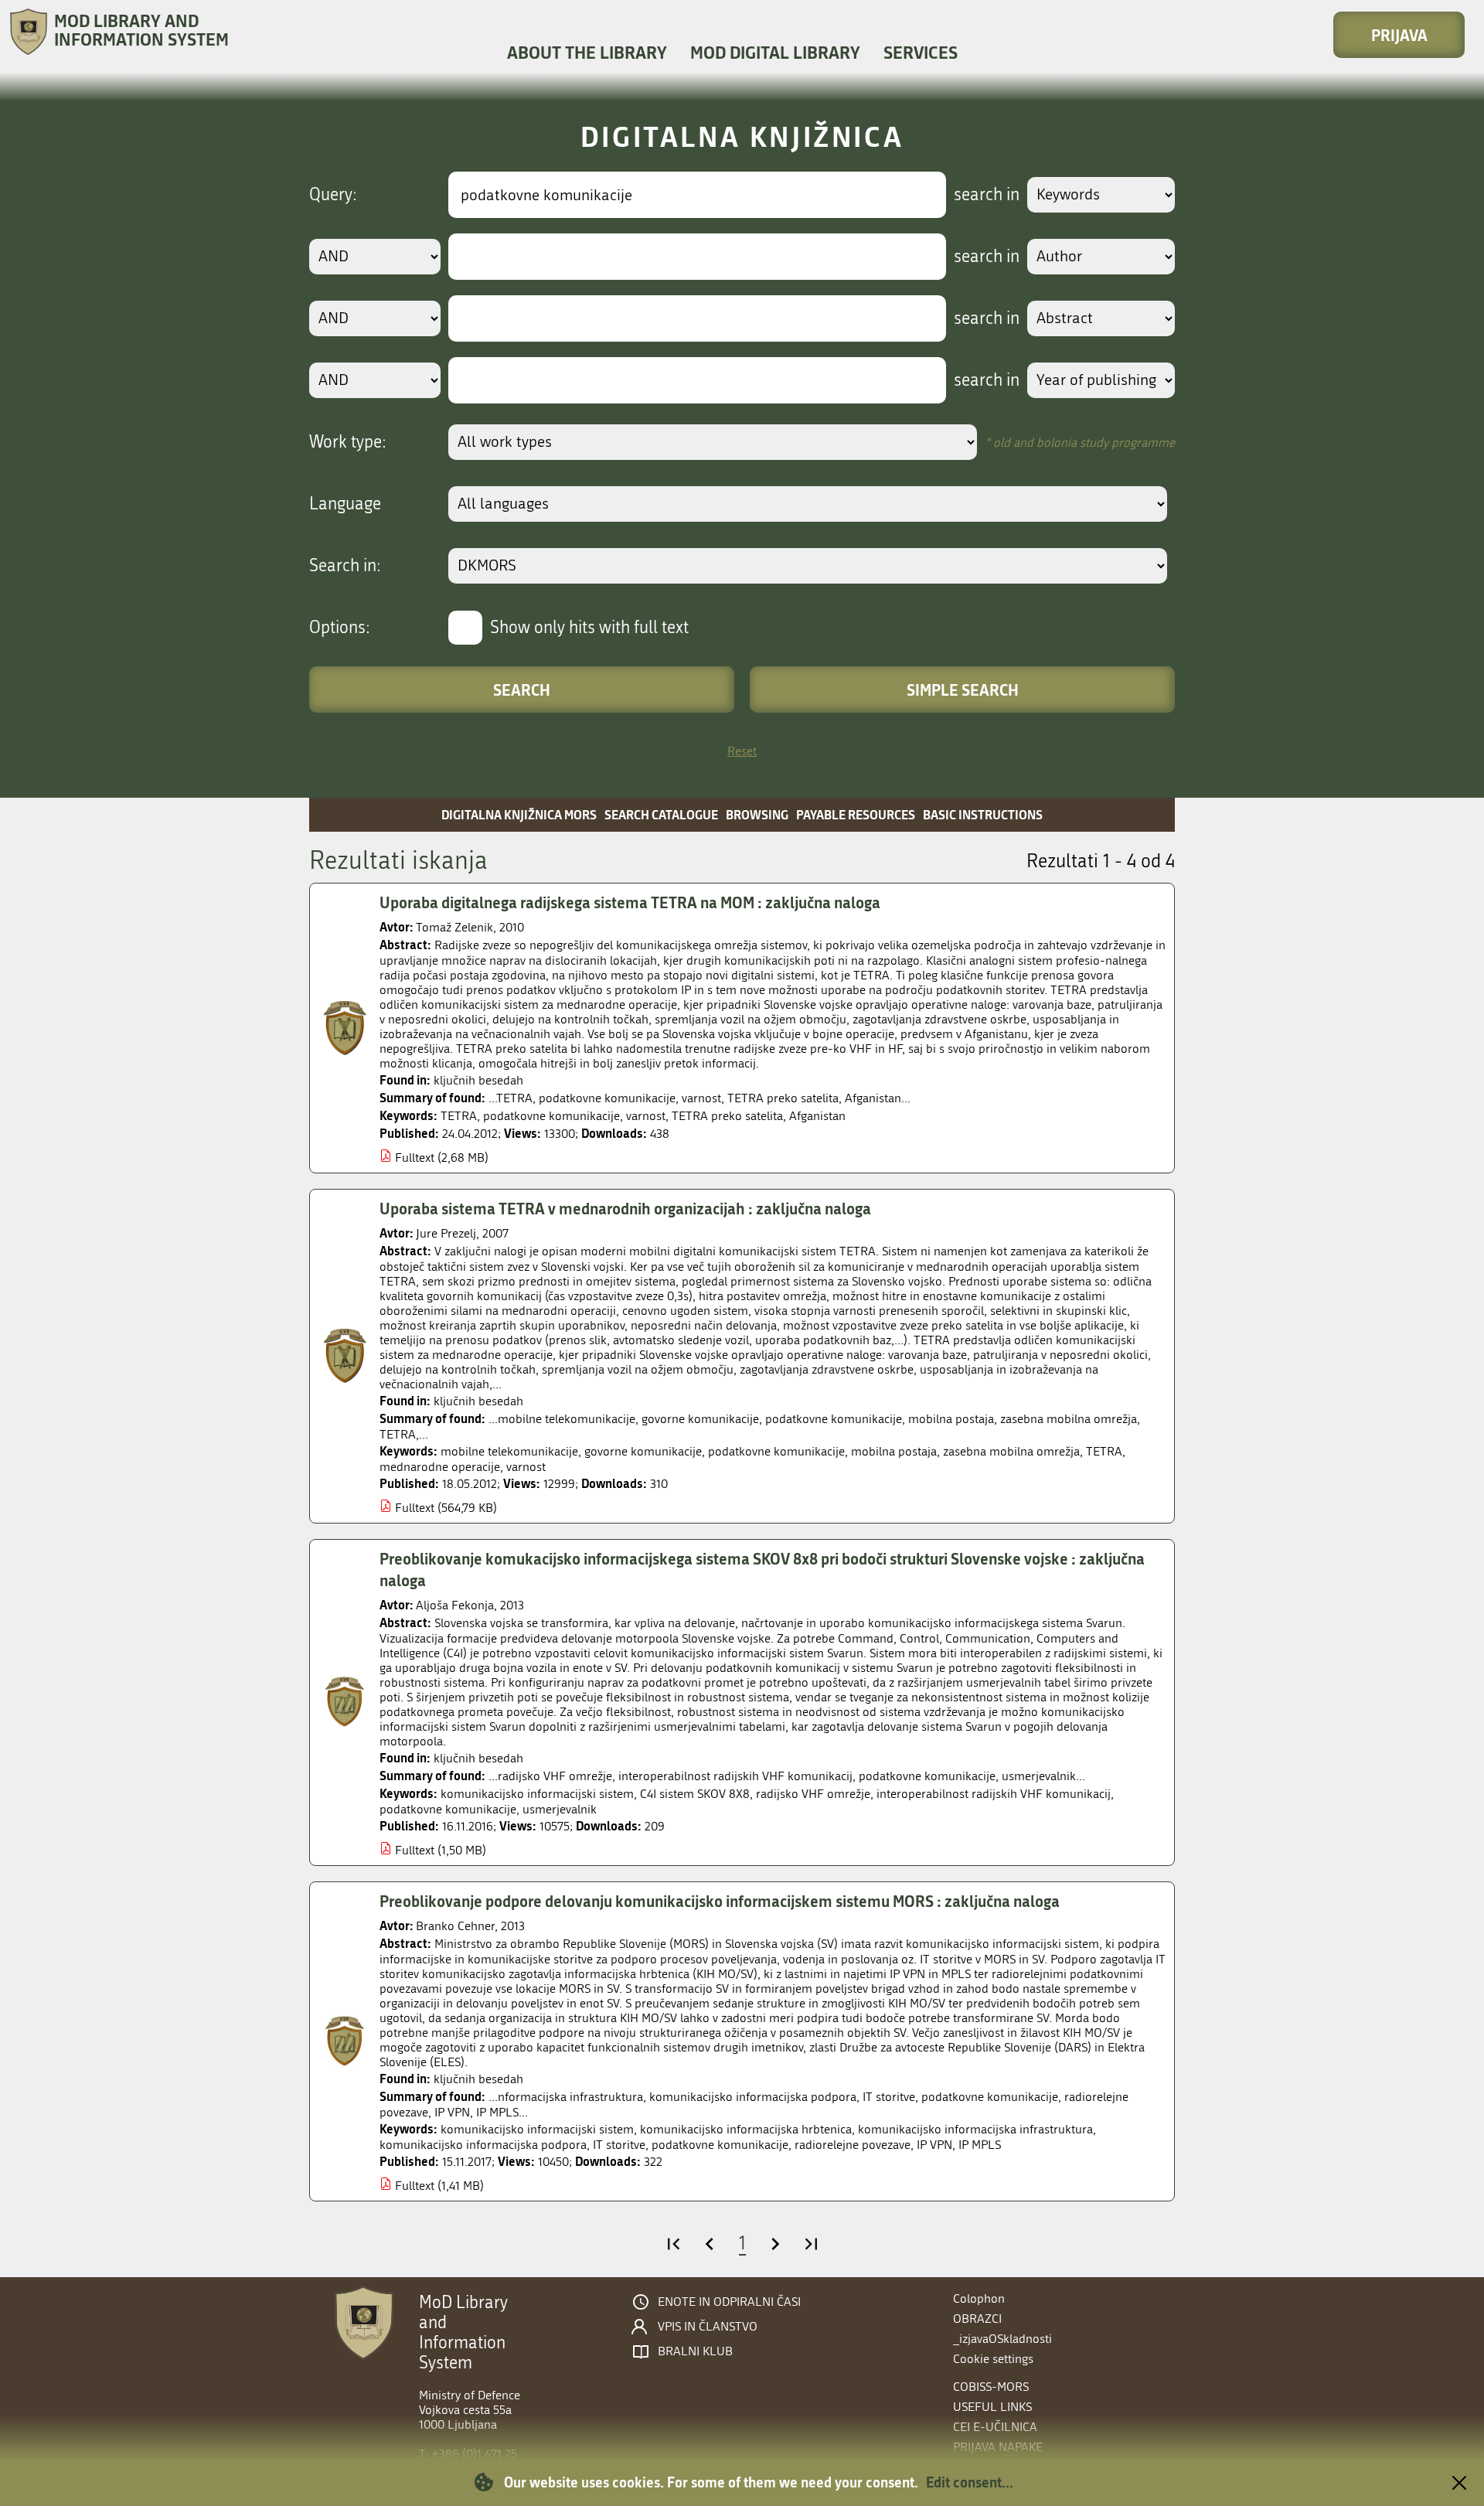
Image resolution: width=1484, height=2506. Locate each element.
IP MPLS (980, 2145)
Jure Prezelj (446, 1233)
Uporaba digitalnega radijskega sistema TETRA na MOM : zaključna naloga (630, 902)
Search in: (345, 566)
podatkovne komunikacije (551, 1116)
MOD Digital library (775, 52)
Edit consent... (970, 2482)
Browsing (757, 814)
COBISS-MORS (991, 2387)
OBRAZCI (977, 2319)
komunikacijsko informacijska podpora (483, 2145)
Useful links (992, 2407)
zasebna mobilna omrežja (1011, 1451)
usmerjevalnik (560, 1809)
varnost (646, 1116)
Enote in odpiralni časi (729, 2302)
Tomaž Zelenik (454, 927)
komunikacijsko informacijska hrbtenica (746, 2129)
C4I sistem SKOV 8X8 (695, 1794)
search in (987, 195)
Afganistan (817, 1116)
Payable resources (856, 814)
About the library (587, 52)
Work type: (348, 442)
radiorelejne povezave (853, 2145)
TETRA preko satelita (727, 1116)
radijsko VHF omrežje (813, 1794)
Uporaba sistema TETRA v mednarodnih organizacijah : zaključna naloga (625, 1208)
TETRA (459, 1116)
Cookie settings (993, 2359)
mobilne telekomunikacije (509, 1451)
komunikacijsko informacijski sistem (537, 1794)
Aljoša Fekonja (455, 1605)
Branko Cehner (455, 1926)
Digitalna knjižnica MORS (519, 814)
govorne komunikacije (643, 1451)
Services (921, 52)
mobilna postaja (894, 1451)
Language (345, 504)
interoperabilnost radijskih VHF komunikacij (994, 1794)
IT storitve (619, 2145)
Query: (333, 195)
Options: (340, 628)
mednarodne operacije (440, 1467)
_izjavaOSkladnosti (1002, 2339)
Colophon (979, 2298)
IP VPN (934, 2145)
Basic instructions (983, 814)
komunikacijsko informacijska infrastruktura (975, 2129)
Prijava (1399, 35)
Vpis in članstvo (708, 2327)
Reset (742, 751)
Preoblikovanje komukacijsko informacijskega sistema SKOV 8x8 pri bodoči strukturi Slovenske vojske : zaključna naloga (762, 1570)
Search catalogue (661, 814)
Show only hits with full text (589, 628)
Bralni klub (695, 2351)
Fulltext (415, 1158)
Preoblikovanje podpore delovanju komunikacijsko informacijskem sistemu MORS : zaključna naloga (720, 1901)
